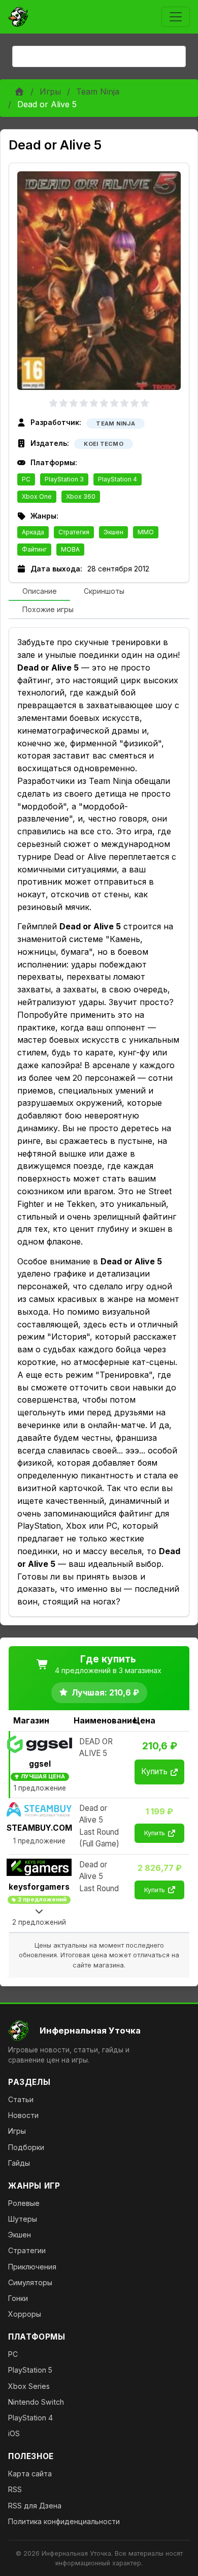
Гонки (18, 2298)
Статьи (21, 2099)
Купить (154, 1771)
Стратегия (74, 532)
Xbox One (37, 496)
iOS (14, 2433)
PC (26, 479)
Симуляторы (30, 2282)
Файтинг (34, 549)
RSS (15, 2489)
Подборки (26, 2147)
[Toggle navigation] (176, 17)
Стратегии (27, 2250)
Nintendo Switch (36, 2402)
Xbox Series (29, 2386)
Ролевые (24, 2203)
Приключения (32, 2267)
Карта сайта (30, 2474)
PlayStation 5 (30, 2370)
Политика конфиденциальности (64, 2521)
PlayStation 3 (64, 479)
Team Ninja (98, 92)
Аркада (33, 532)
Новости (23, 2115)
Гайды (19, 2163)
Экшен (113, 532)
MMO (146, 532)
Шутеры (23, 2219)
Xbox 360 (81, 496)
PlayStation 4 (118, 479)
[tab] (39, 592)
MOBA (70, 549)
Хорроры (25, 2314)
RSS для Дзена (35, 2506)
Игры (50, 92)
